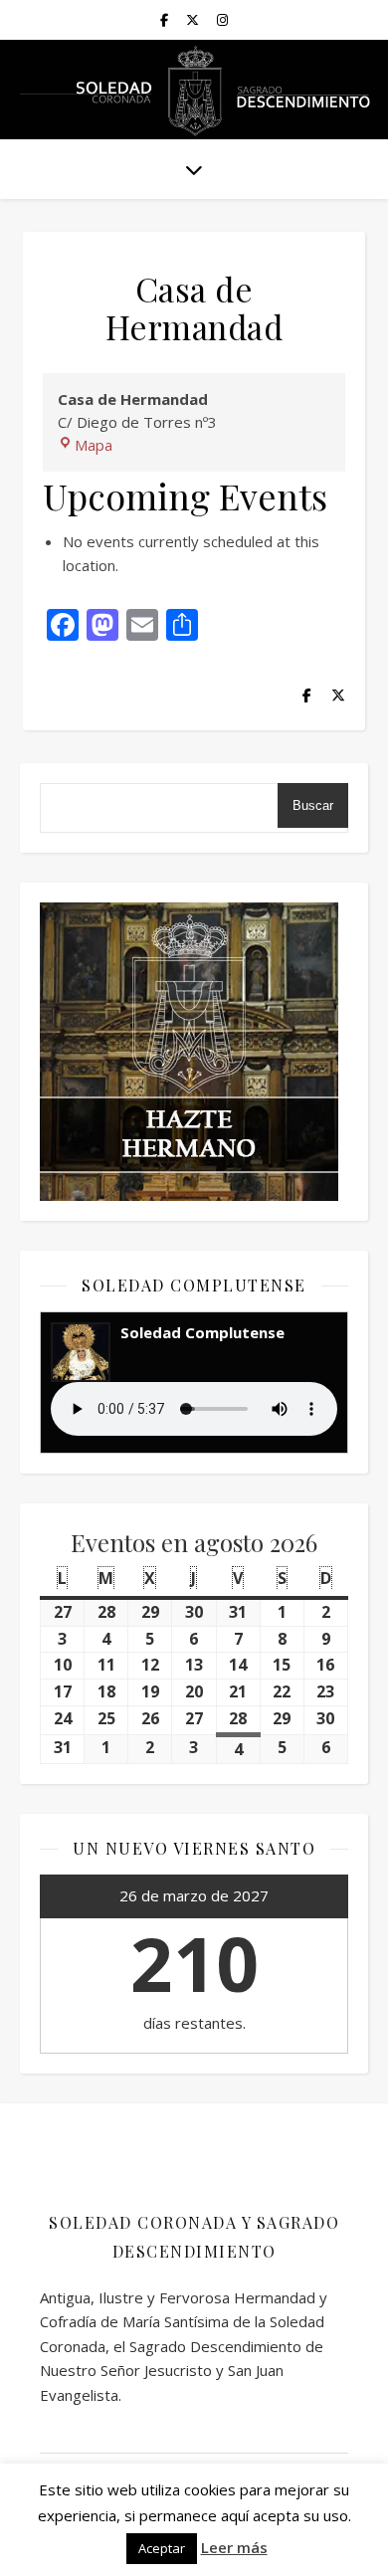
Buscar (313, 805)
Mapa (94, 445)
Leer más (234, 2547)
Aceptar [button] (162, 2548)
